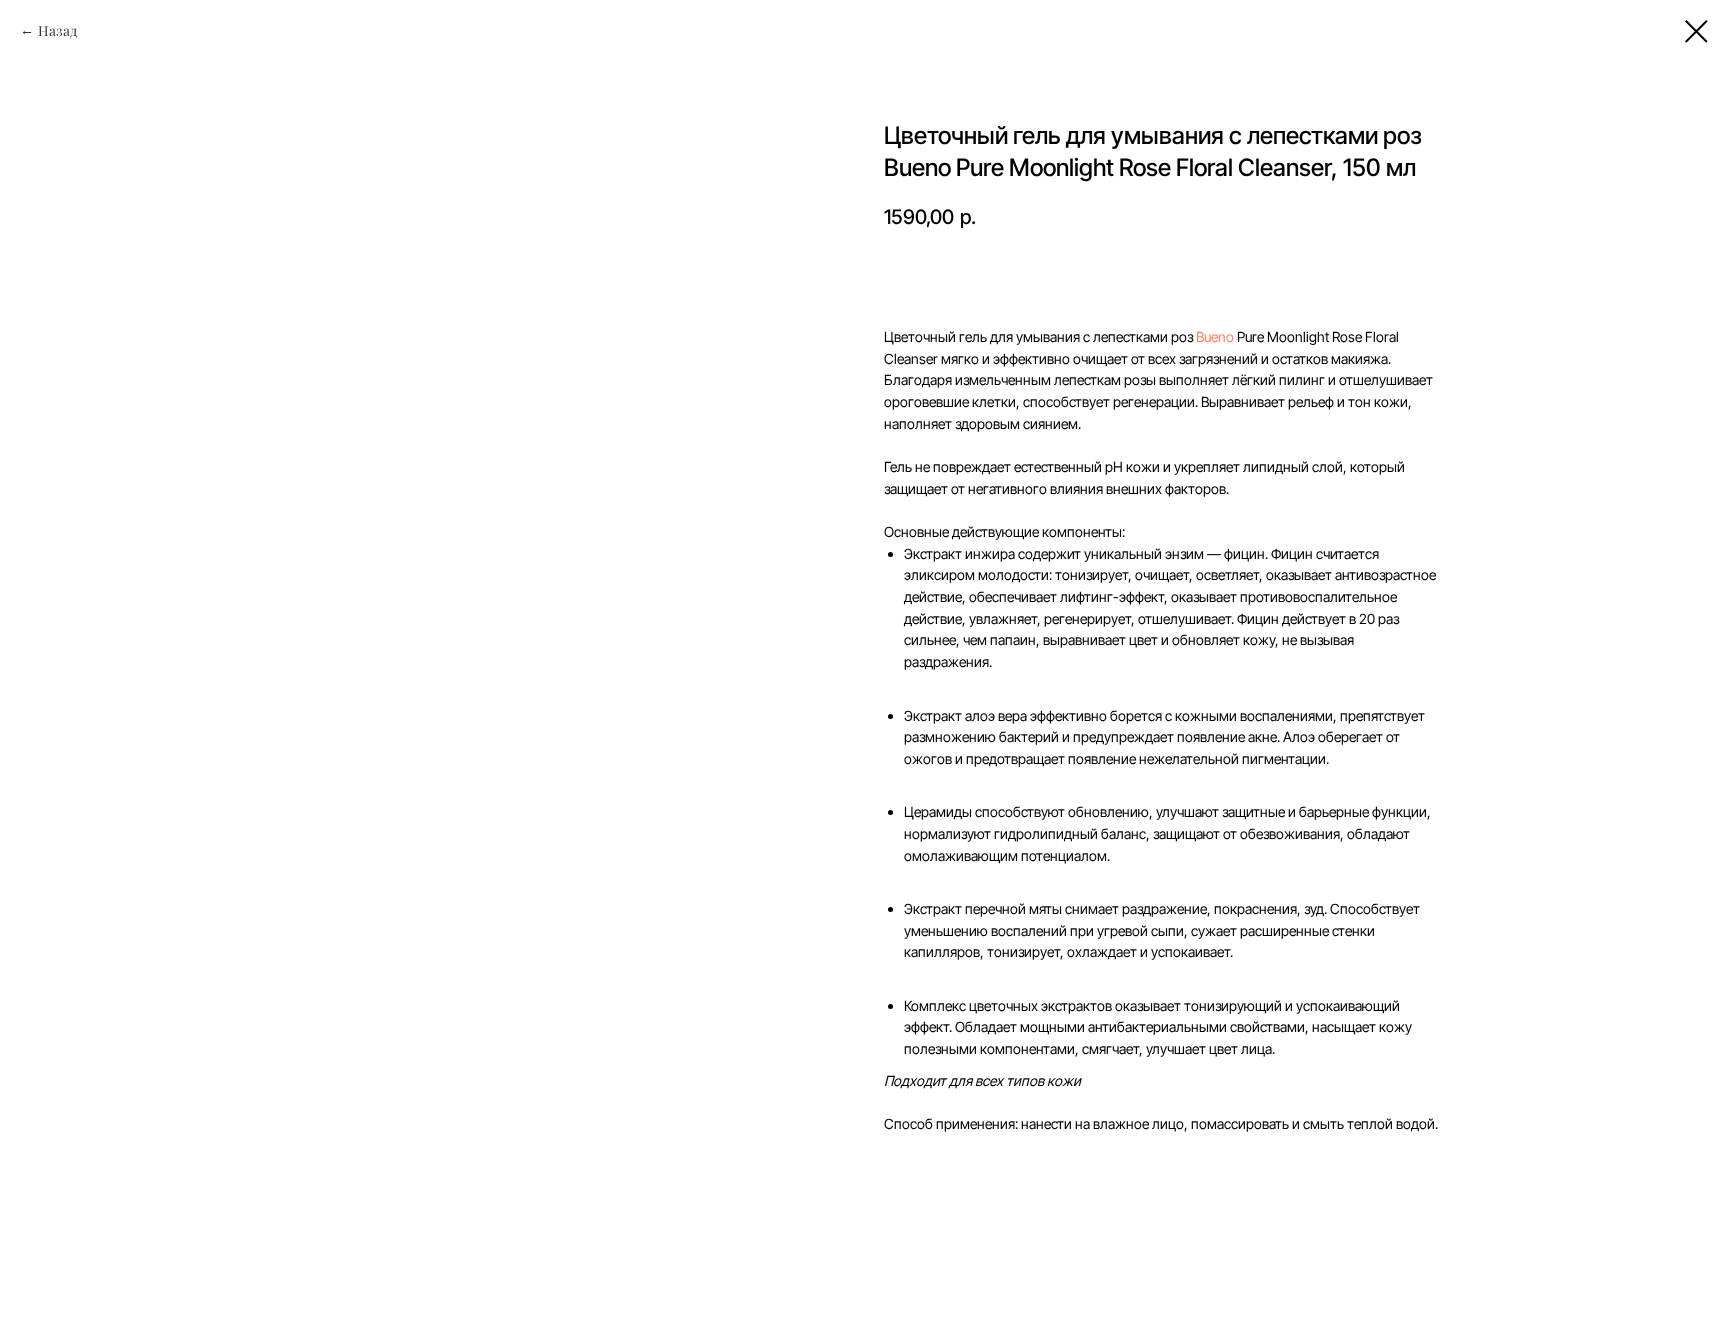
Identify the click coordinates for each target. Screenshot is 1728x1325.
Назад (57, 30)
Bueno (1215, 336)
